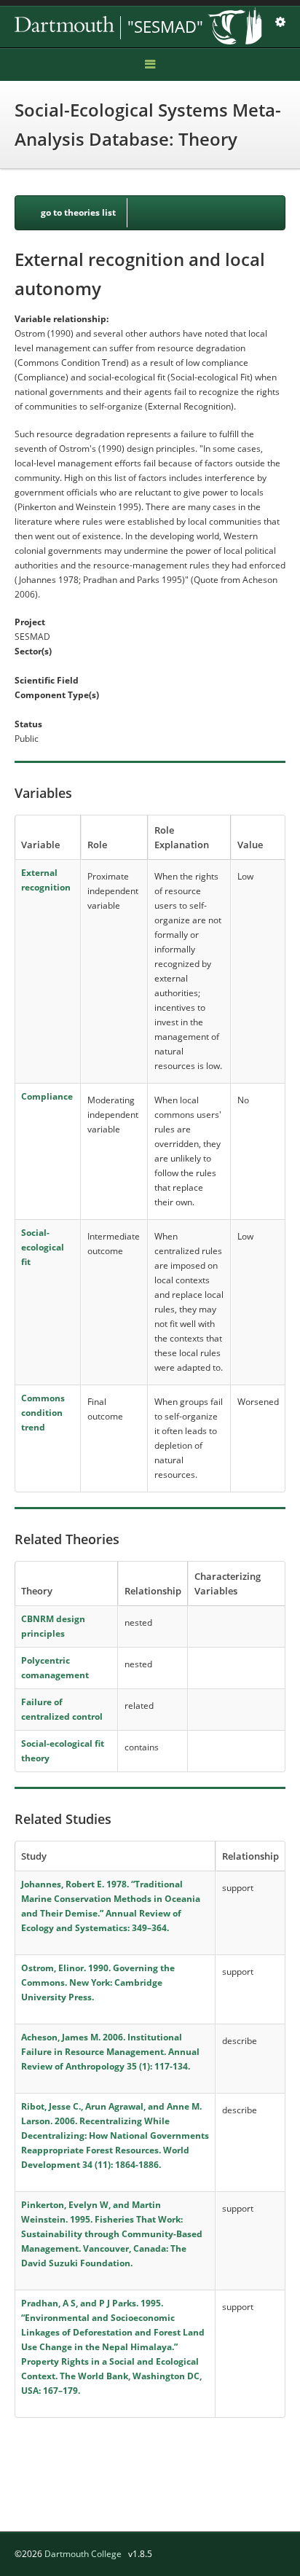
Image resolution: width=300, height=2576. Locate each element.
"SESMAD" (165, 26)
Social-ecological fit (43, 1247)
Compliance (47, 1096)
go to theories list (78, 212)
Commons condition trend (43, 1413)
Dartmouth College (83, 2554)
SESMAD (117, 28)
